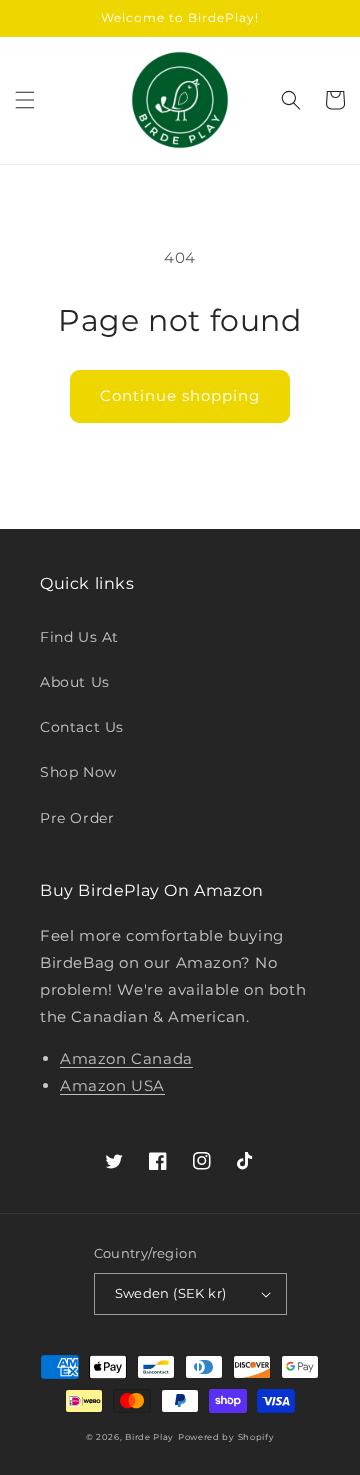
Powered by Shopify (226, 1437)
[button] (25, 100)
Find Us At (79, 637)
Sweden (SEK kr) (171, 1293)
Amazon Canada (126, 1058)
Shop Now (78, 772)
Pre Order (77, 818)
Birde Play (149, 1437)
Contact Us (82, 727)
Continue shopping (180, 395)
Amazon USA (112, 1085)
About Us (75, 682)
